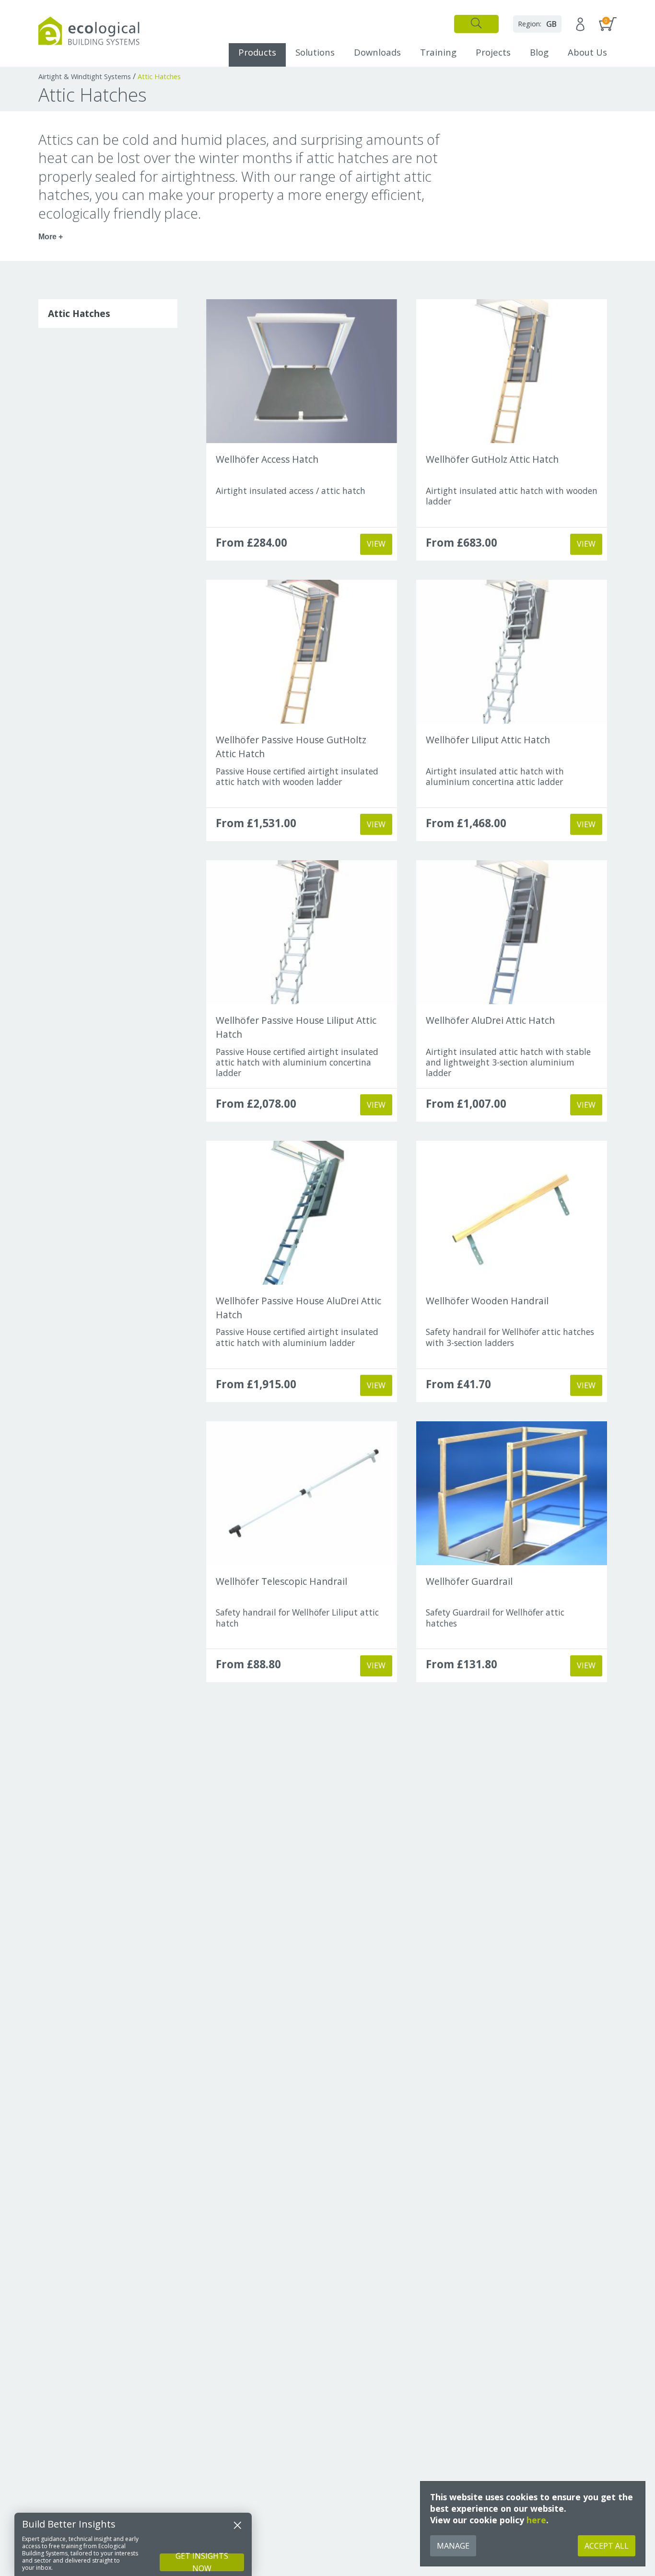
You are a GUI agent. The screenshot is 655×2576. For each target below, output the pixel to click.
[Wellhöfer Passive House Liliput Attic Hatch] (302, 932)
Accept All (607, 2546)
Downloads (377, 52)
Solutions (315, 52)
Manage (453, 2546)
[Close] (237, 2525)
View (376, 544)
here (536, 2520)
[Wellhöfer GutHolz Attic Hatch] (512, 371)
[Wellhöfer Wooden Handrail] (512, 1213)
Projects (493, 52)
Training (438, 52)
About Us (587, 52)
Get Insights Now (202, 2562)
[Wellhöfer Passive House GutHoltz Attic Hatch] (302, 652)
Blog (539, 52)
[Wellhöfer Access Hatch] (302, 371)
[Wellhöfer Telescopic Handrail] (302, 1493)
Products (257, 52)
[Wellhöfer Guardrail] (512, 1493)
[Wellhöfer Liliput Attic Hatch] (512, 652)
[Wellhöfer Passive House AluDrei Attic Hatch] (302, 1213)
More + (51, 237)
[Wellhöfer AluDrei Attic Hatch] (512, 932)
